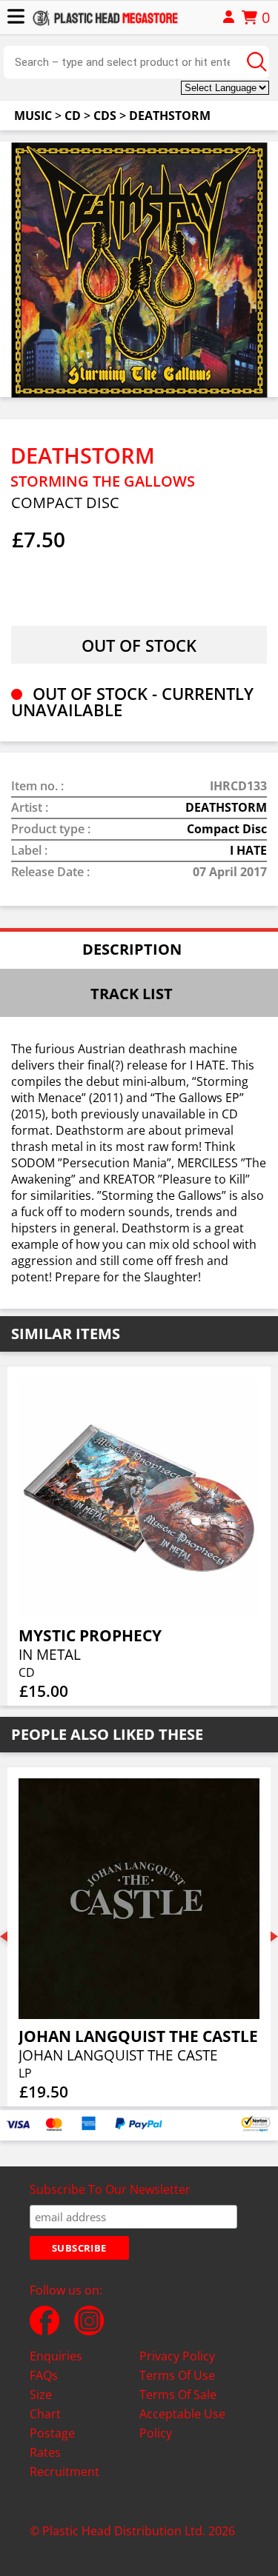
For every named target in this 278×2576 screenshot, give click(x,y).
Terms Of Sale (178, 2395)
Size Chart (45, 2404)
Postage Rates (52, 2443)
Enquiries (56, 2356)
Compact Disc (227, 829)
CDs (105, 116)
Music (33, 116)
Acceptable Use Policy (182, 2423)
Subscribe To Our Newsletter (110, 2189)
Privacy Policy (177, 2356)
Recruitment (64, 2472)
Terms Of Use (177, 2375)
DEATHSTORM (170, 116)
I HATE (248, 850)
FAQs (44, 2375)
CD (73, 116)
